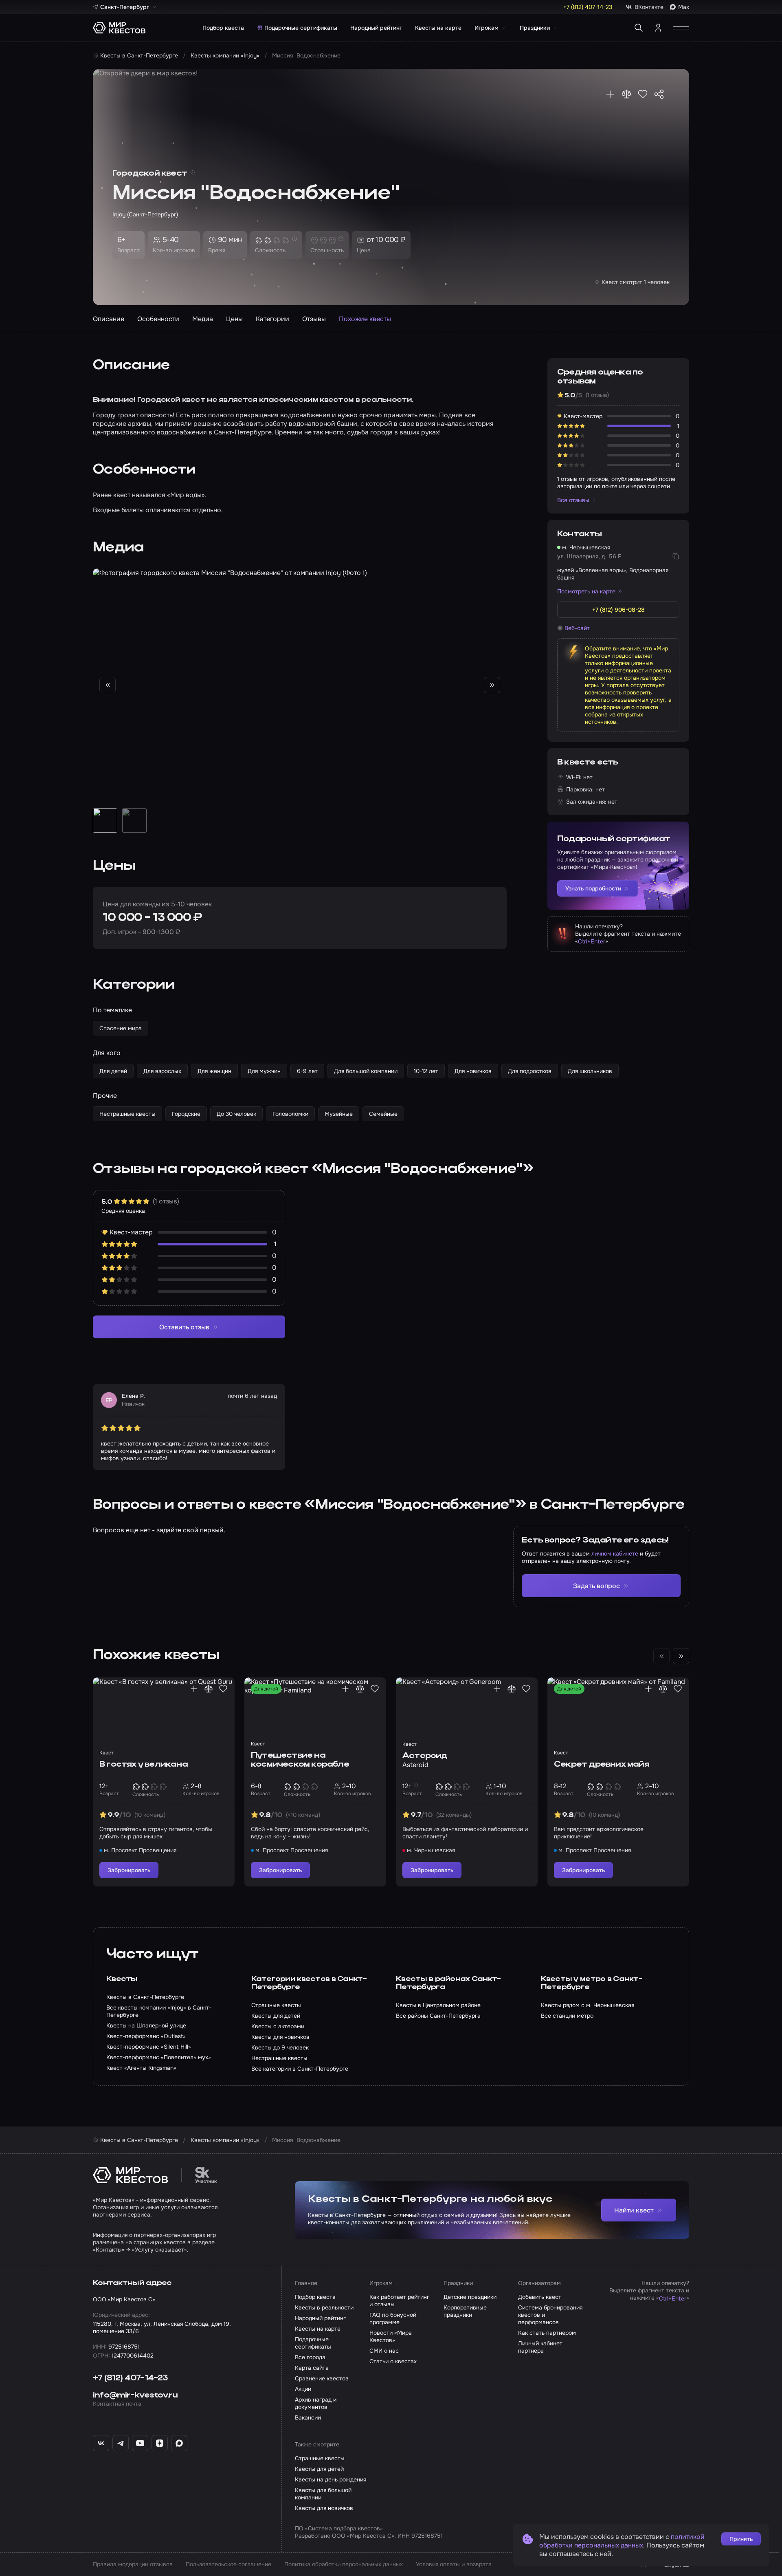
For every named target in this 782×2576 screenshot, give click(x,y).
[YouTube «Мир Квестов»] (140, 2443)
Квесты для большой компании (323, 2494)
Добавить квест (540, 2297)
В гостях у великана (144, 1765)
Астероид (425, 1756)
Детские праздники (470, 2297)
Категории (272, 319)
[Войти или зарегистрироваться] (658, 28)
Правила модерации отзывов (133, 2564)
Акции (303, 2389)
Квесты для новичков (324, 2508)
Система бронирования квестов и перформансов (550, 2315)
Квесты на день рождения (331, 2479)
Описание (109, 319)
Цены (234, 319)
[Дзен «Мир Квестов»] (160, 2443)
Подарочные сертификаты (301, 28)
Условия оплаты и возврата (454, 2564)
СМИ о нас (384, 2351)
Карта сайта (312, 2368)
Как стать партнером (547, 2333)
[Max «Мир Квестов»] (179, 2443)
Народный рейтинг (376, 28)
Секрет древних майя (602, 1765)
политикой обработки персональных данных (622, 2541)
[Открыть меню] (681, 28)
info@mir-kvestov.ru (135, 2395)
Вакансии (308, 2417)
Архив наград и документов (316, 2403)
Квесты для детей (319, 2469)
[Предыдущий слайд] (108, 685)
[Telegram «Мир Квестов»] (121, 2443)
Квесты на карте (438, 28)
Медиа (203, 319)
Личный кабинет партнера (540, 2347)
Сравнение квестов (322, 2378)
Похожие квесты (365, 319)
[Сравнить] (626, 94)
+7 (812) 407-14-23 (131, 2378)
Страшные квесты (320, 2458)
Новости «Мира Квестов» (391, 2336)
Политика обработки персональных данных (344, 2564)
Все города (310, 2357)
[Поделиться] (659, 94)
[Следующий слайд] (492, 685)
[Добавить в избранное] (643, 94)
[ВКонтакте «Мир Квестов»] (101, 2443)
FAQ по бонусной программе (393, 2318)
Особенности (158, 319)
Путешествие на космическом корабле (300, 1760)
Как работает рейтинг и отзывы (399, 2301)
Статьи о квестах (393, 2361)
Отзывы (314, 319)
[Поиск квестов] (639, 28)
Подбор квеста (223, 28)
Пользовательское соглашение (228, 2564)
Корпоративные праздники (465, 2311)
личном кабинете (615, 1554)
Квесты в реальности (324, 2307)
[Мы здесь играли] (610, 94)
